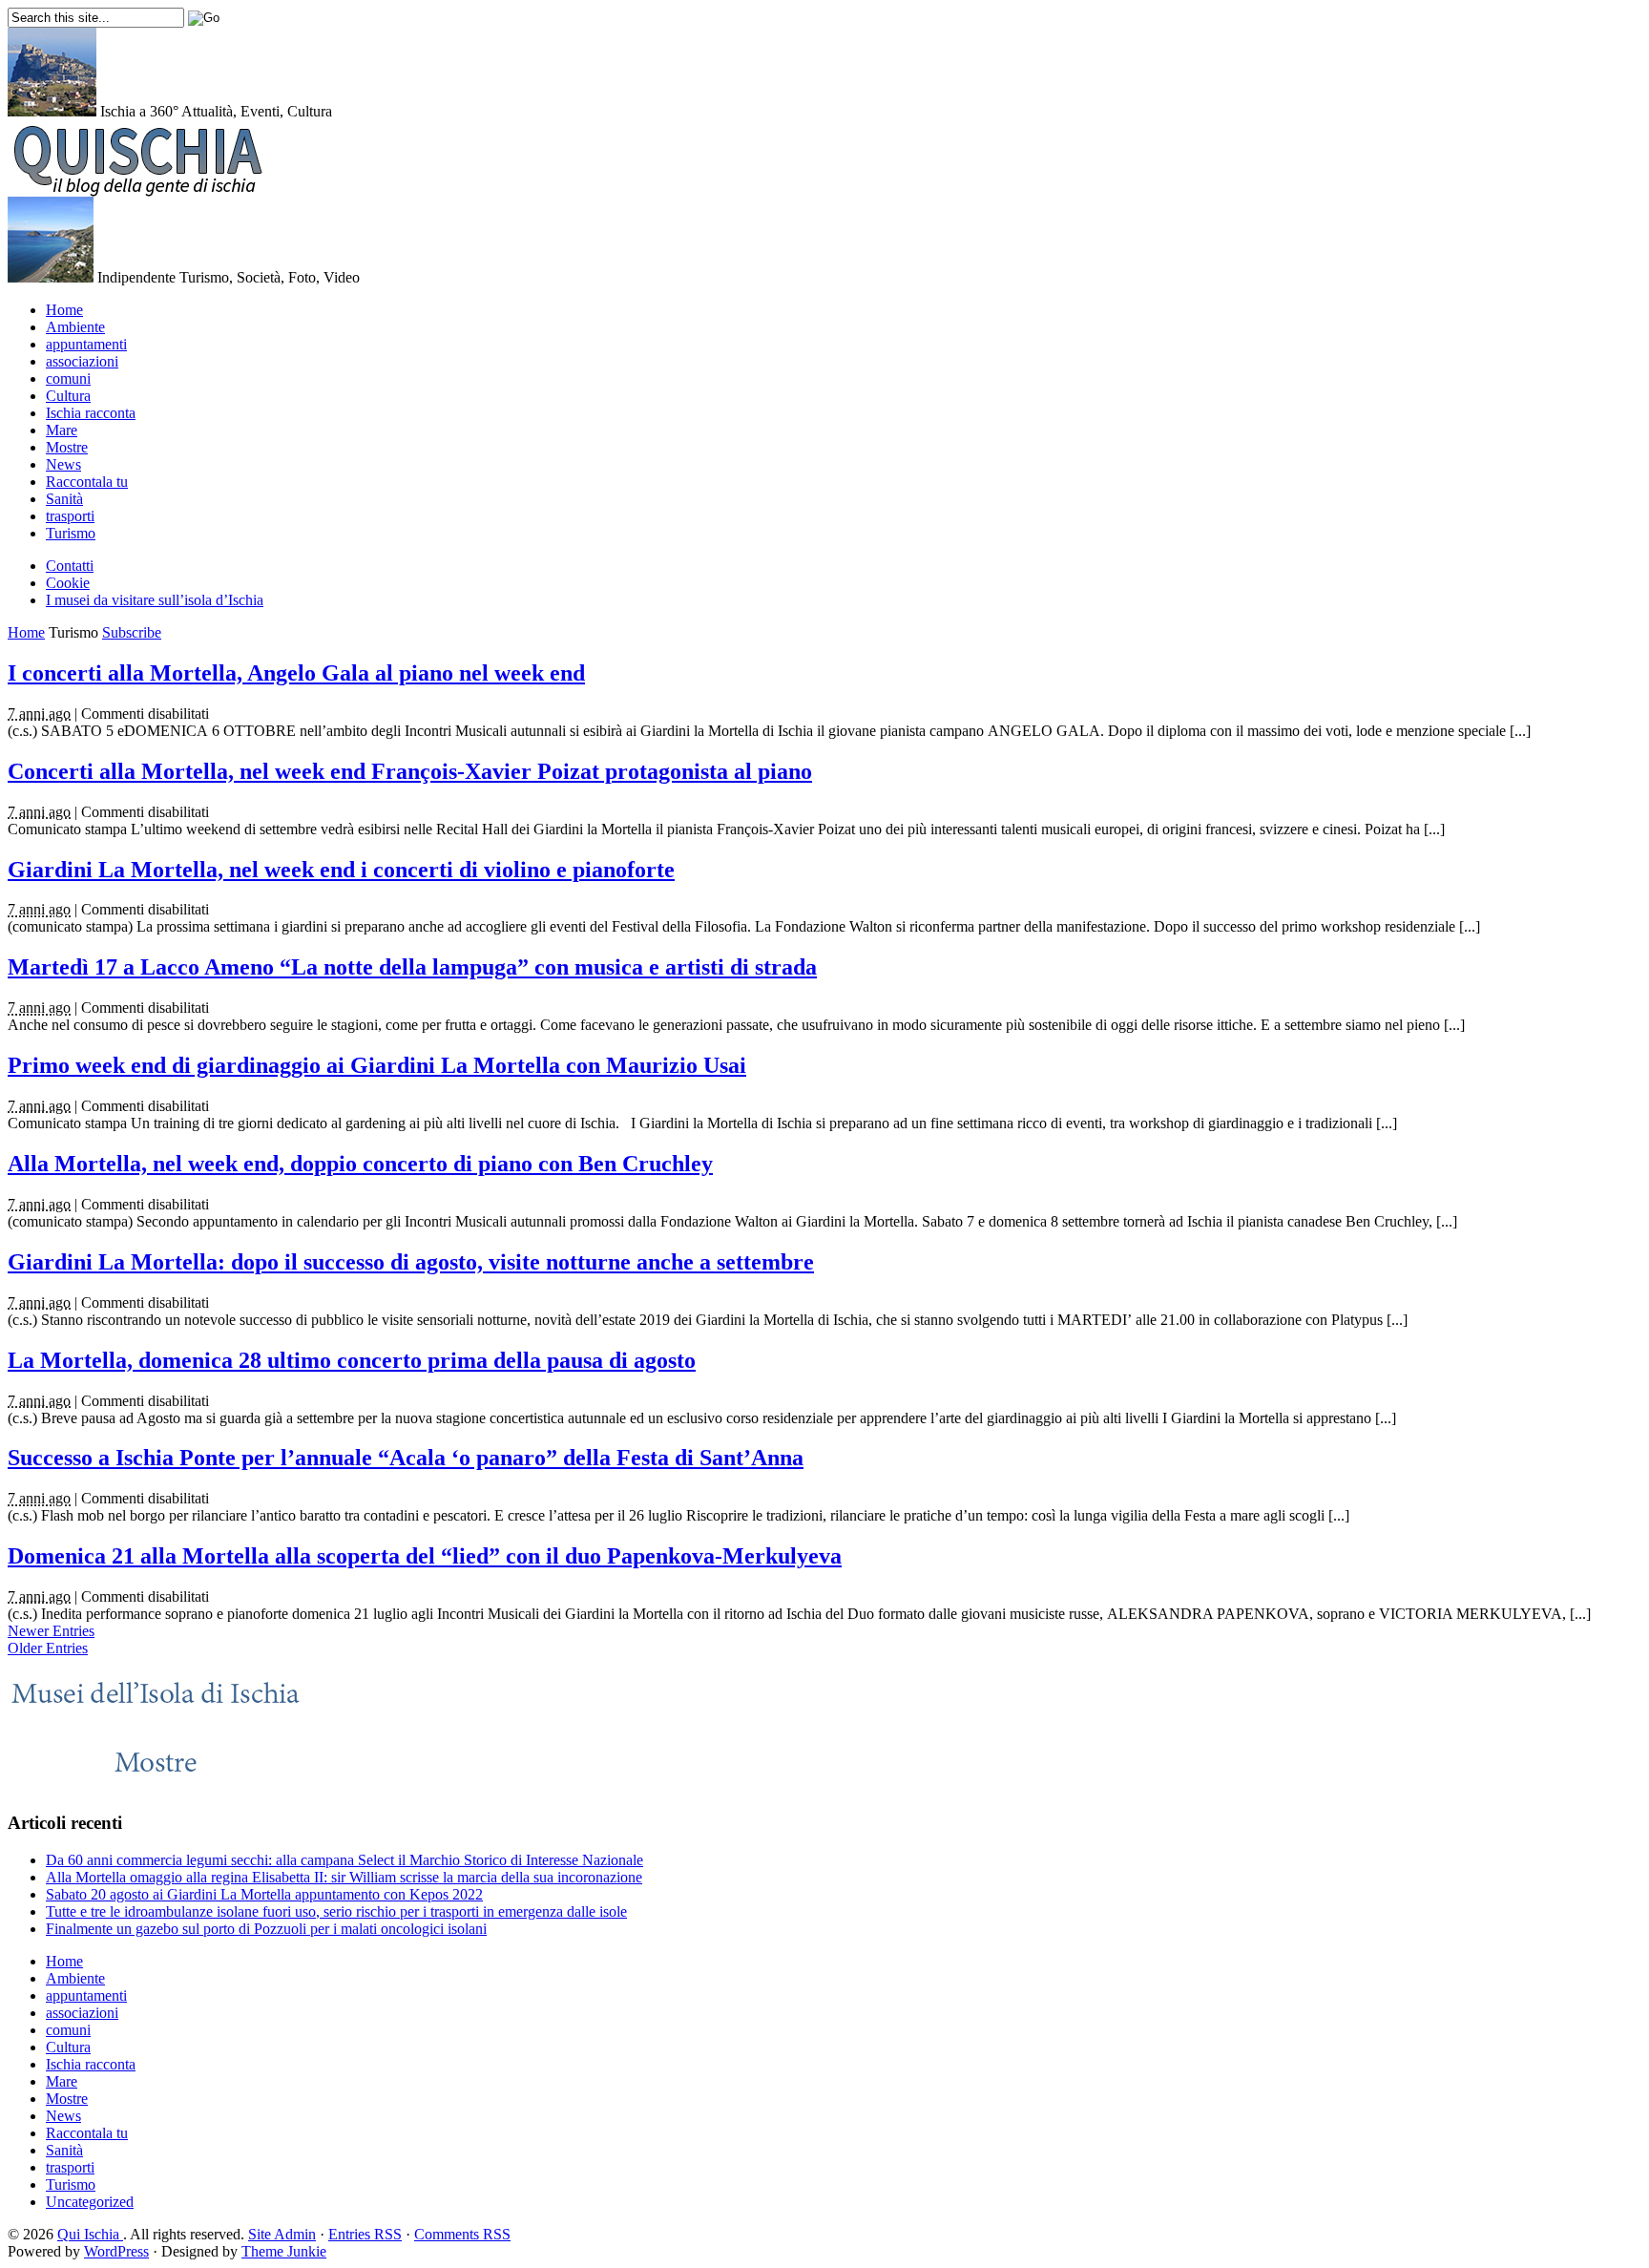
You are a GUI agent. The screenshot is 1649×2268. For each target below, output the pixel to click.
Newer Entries (51, 1631)
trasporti (70, 516)
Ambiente (75, 327)
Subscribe (132, 632)
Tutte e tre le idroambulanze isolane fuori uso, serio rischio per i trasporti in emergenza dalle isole (336, 1911)
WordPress (116, 2251)
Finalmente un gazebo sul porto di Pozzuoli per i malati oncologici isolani (266, 1929)
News (63, 464)
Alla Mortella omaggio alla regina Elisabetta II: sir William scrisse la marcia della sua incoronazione (344, 1877)
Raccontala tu (87, 482)
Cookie (68, 583)
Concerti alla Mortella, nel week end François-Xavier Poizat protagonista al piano (410, 771)
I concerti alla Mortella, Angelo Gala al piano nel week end (296, 673)
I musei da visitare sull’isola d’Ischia (155, 600)
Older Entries (48, 1648)
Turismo (71, 533)
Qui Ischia (90, 2234)
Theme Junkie (284, 2251)
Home (64, 310)
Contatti (70, 566)
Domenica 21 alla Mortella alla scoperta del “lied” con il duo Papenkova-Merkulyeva (425, 1556)
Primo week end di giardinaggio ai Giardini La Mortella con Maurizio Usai (377, 1065)
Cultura (68, 396)
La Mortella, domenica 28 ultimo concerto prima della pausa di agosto (352, 1360)
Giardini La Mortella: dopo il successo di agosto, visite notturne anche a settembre (411, 1262)
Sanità (64, 499)
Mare (62, 430)
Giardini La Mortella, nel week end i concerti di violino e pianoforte (341, 870)
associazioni (82, 361)
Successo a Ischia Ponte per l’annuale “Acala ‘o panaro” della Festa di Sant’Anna (406, 1458)
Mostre (67, 447)
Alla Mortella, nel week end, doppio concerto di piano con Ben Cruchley (360, 1164)
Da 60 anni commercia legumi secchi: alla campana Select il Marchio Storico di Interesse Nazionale (344, 1860)
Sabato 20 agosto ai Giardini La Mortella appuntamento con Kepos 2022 (264, 1894)
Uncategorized (90, 2202)
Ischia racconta (91, 413)
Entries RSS (365, 2234)
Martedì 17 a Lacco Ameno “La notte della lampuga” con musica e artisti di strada (412, 967)
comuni (68, 378)
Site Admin (282, 2234)
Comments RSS (462, 2234)
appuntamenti (86, 344)
